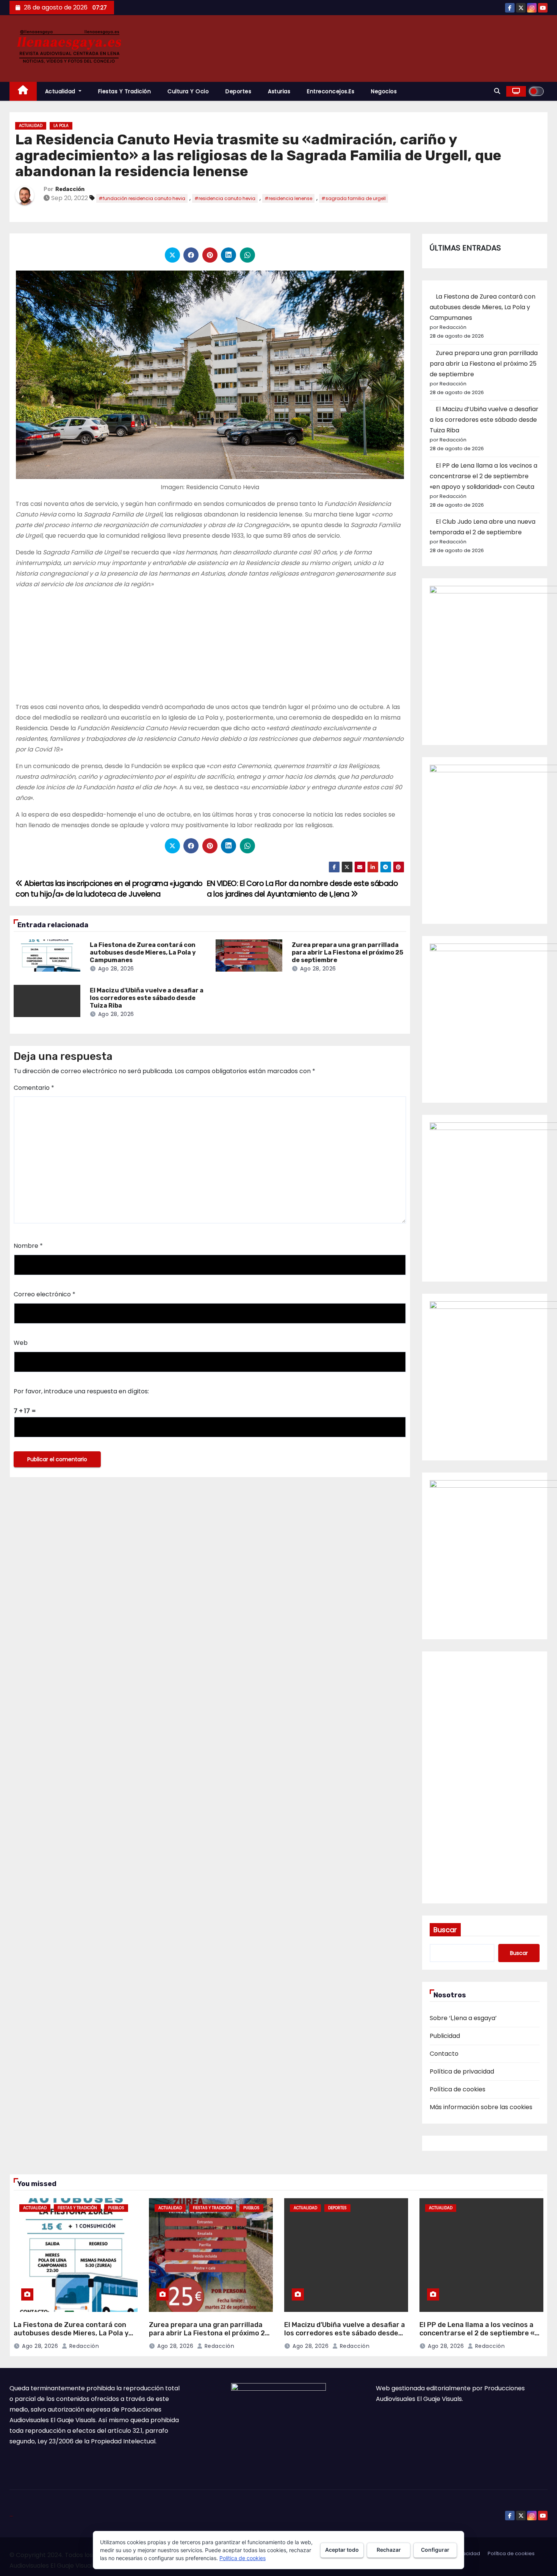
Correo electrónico (45, 1294)
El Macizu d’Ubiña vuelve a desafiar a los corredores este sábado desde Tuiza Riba (147, 998)
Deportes (238, 91)
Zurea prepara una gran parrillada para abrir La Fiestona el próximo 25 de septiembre (347, 952)
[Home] (23, 92)
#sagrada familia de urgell (354, 198)
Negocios (384, 91)
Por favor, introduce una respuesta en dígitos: (81, 1391)
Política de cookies (458, 2089)
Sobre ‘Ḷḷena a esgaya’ (463, 2018)
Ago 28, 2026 (116, 969)
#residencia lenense (288, 198)
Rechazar (389, 2550)
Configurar (435, 2550)
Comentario (34, 1088)
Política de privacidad (462, 2071)
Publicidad (445, 2036)
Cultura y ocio (188, 91)
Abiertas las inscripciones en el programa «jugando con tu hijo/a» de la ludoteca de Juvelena (109, 889)
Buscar (445, 1930)
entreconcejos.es (331, 91)
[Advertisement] (210, 649)
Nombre (28, 1246)
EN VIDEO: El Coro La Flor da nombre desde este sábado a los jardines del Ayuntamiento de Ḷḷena (303, 889)
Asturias (279, 91)
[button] (497, 91)
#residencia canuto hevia (225, 198)
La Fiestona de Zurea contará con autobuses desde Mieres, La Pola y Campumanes (143, 952)
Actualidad (61, 91)
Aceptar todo (342, 2550)
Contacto (444, 2054)
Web (21, 1343)
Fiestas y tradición (125, 91)
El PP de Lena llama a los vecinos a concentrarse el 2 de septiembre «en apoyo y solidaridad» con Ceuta (483, 476)
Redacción (70, 189)
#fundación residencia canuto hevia (142, 198)
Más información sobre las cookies (481, 2107)
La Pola (61, 126)
